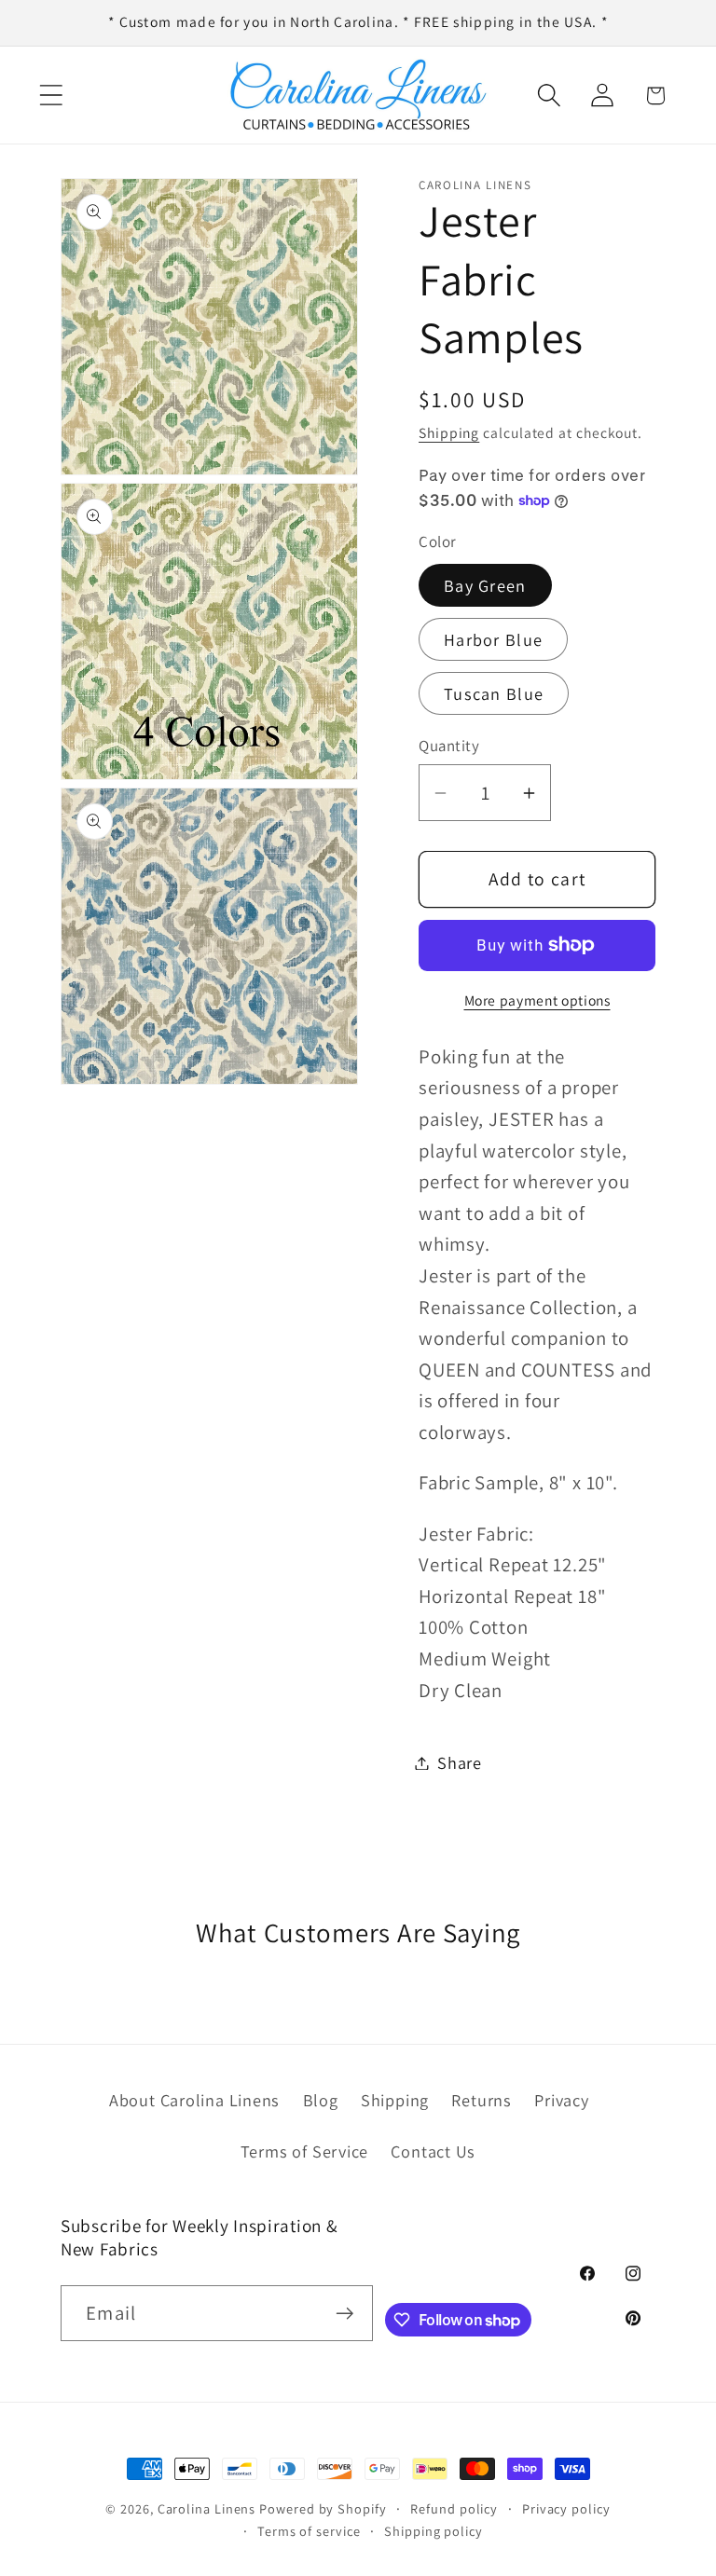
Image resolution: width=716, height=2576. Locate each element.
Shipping (449, 432)
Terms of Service (304, 2151)
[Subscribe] (345, 2314)
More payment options (537, 1000)
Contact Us (433, 2151)
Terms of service (309, 2531)
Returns (481, 2100)
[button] (51, 96)
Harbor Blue (493, 639)
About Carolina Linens (194, 2100)
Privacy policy (566, 2508)
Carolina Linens (207, 2508)
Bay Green (485, 585)
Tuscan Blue (494, 693)
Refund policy (454, 2508)
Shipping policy (434, 2531)
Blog (321, 2100)
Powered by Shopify (323, 2508)
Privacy (561, 2100)
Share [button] (460, 1762)
